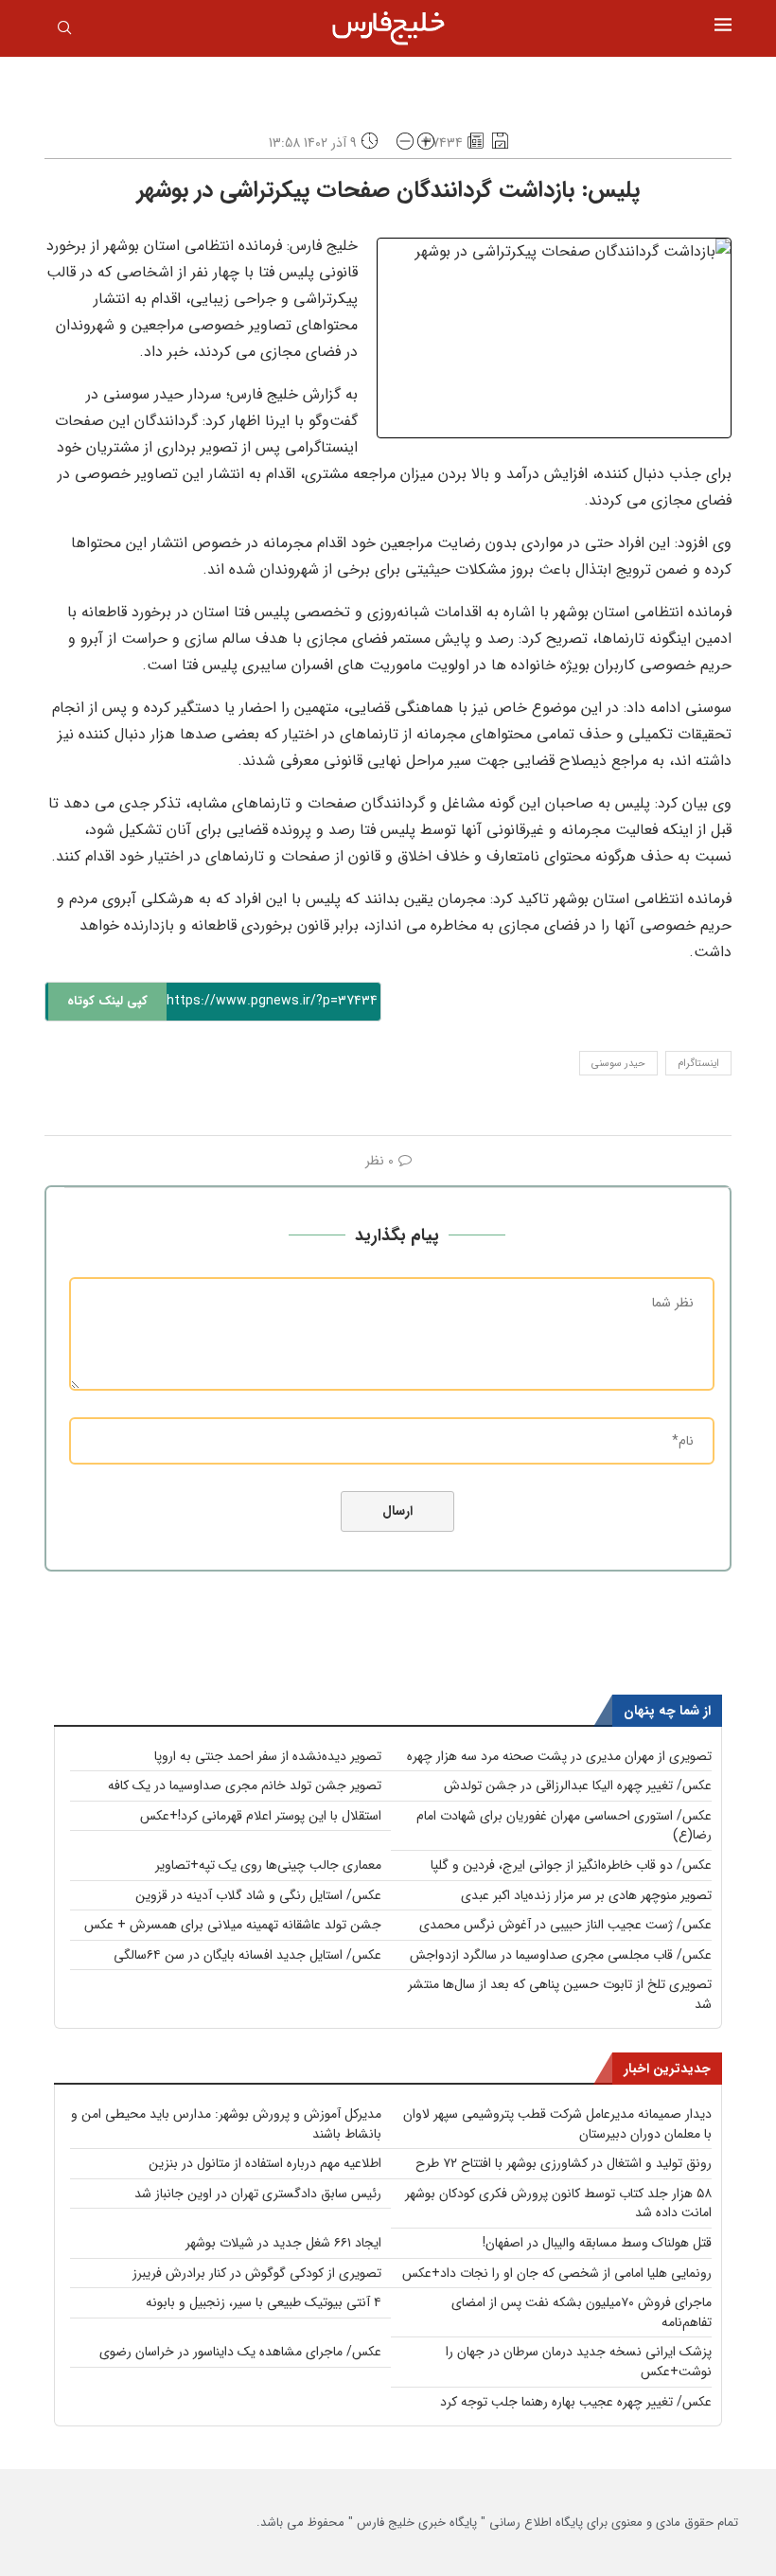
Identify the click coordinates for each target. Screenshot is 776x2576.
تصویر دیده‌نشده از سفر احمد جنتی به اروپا (268, 1756)
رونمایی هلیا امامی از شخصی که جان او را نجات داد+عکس (557, 2273)
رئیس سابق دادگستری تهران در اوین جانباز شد (258, 2194)
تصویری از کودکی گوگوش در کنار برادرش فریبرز (257, 2273)
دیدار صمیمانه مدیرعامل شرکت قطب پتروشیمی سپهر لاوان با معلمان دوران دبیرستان (557, 2124)
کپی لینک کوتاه (107, 1001)
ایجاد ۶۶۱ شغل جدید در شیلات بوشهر (283, 2243)
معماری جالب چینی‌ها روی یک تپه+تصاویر (268, 1865)
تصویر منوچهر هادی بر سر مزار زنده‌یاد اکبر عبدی (586, 1895)
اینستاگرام (698, 1064)
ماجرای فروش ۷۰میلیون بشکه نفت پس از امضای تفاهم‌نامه (582, 2312)
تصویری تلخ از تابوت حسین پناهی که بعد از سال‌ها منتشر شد (560, 1994)
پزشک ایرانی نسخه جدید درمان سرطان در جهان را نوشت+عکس (579, 2362)
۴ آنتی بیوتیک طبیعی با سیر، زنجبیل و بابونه (264, 2302)
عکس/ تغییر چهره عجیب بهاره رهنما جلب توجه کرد (576, 2402)
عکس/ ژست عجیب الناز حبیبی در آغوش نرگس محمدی (565, 1925)
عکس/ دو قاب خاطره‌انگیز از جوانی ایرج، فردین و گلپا (571, 1865)
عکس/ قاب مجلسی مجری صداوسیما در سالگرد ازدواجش (561, 1955)
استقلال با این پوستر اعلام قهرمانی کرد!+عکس (261, 1816)
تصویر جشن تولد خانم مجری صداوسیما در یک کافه (245, 1785)
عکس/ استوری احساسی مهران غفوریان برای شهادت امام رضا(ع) (564, 1826)
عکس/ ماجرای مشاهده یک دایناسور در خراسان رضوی (240, 2352)
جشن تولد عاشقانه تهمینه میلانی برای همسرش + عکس (233, 1925)
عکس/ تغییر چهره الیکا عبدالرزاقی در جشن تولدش (578, 1785)
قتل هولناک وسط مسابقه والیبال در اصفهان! (597, 2243)
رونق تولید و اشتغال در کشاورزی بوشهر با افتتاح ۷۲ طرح (564, 2163)
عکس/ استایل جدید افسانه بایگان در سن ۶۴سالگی (247, 1955)
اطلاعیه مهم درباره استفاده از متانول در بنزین (265, 2163)
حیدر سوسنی (618, 1064)
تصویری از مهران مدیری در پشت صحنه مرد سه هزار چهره (559, 1756)
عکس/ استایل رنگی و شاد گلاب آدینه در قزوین (258, 1895)
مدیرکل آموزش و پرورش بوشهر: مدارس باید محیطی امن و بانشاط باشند (226, 2124)
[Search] (64, 31)
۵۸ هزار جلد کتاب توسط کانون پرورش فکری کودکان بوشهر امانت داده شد (558, 2203)
